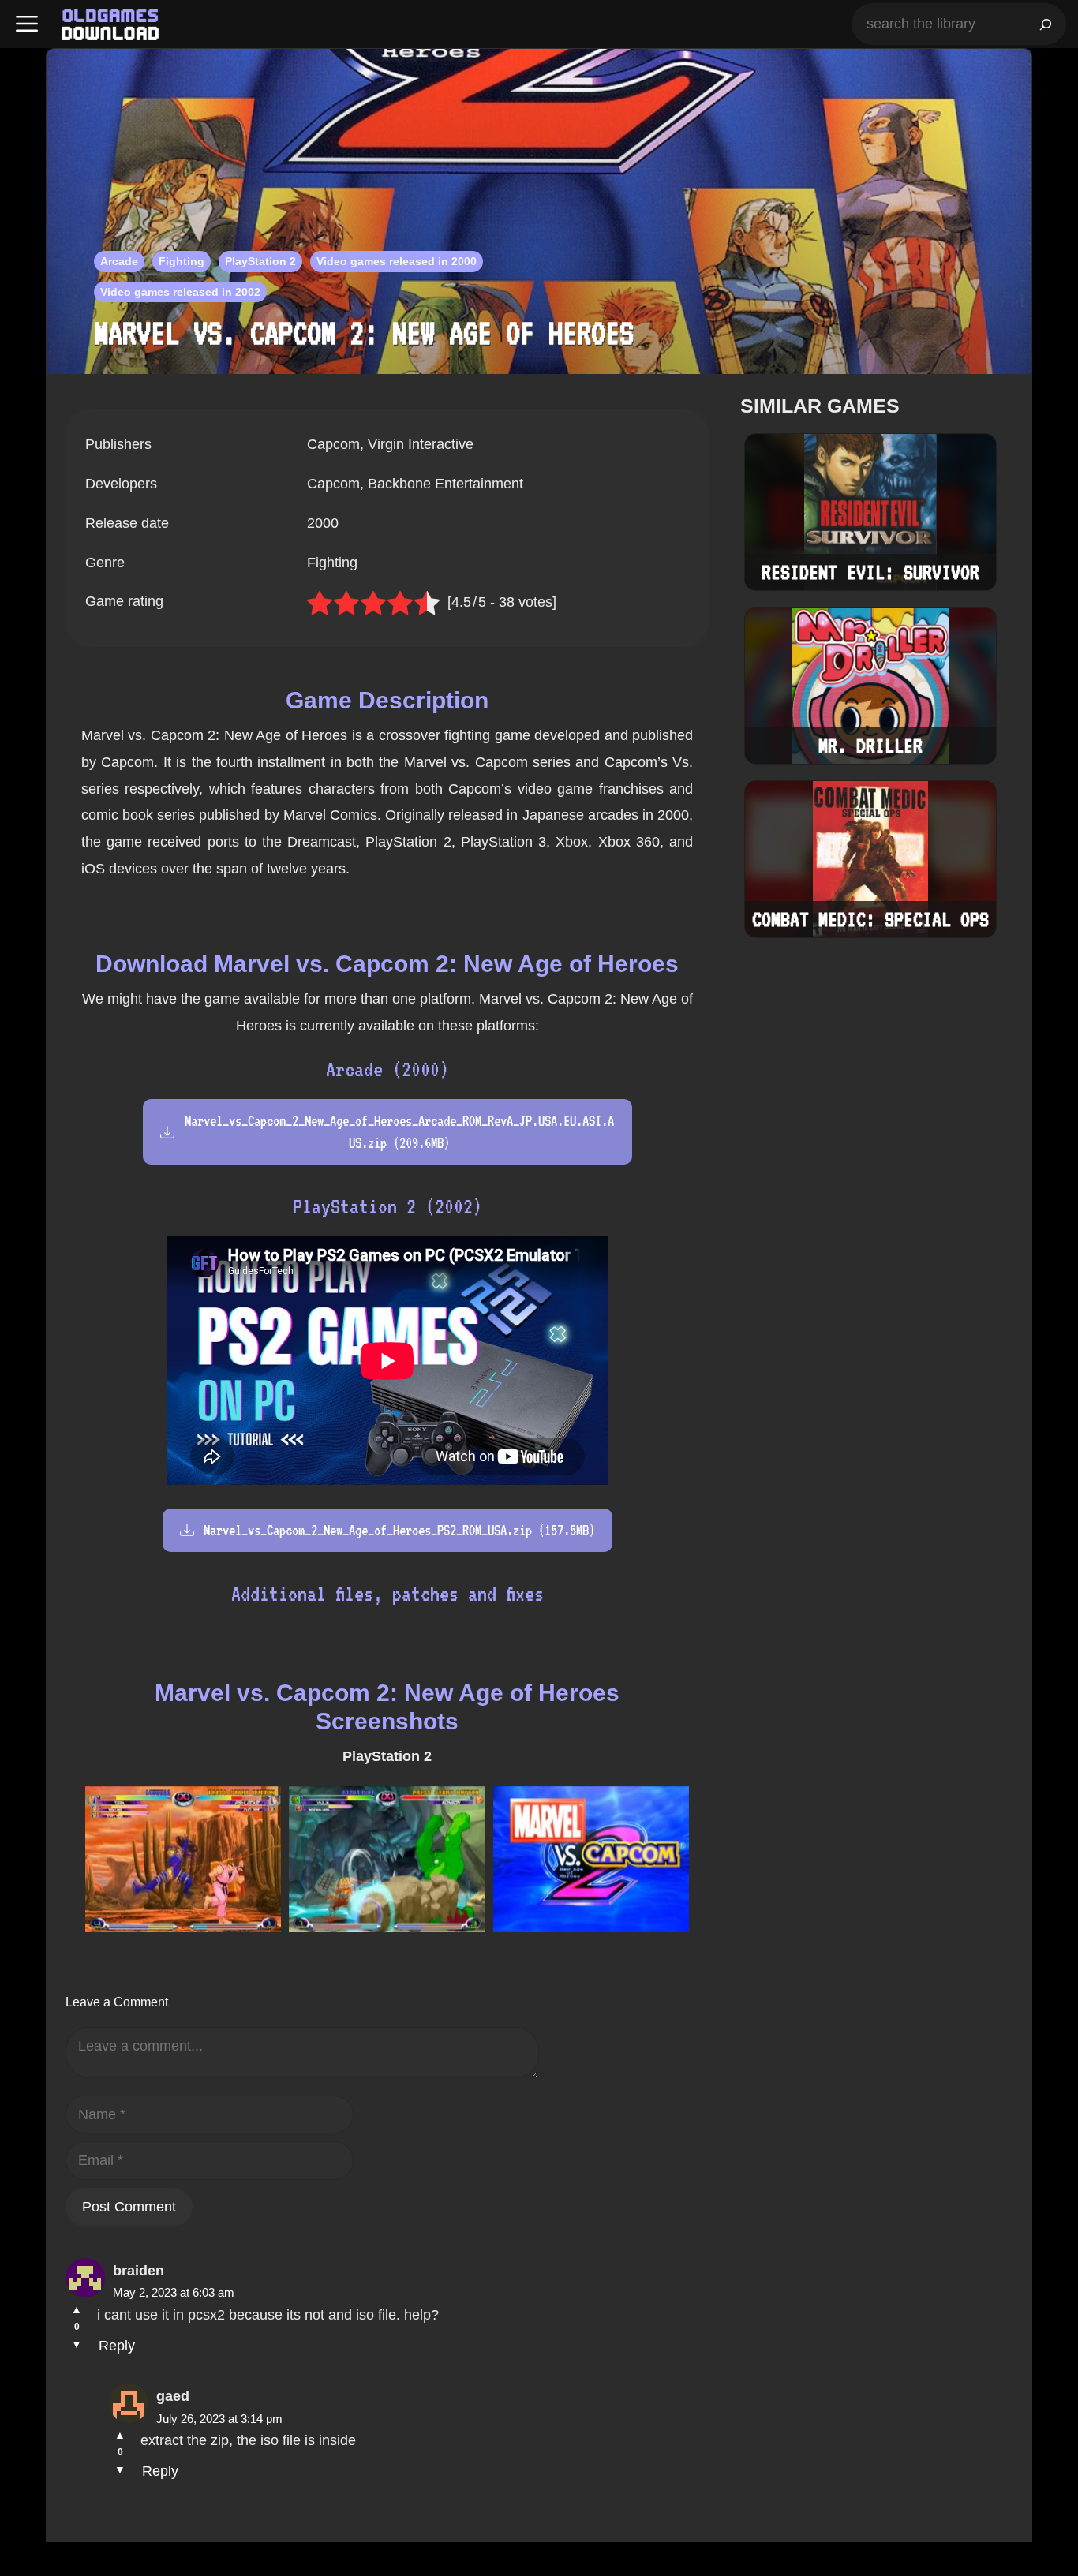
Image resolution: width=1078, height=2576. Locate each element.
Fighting (182, 261)
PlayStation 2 (260, 261)
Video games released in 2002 (180, 292)
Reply (117, 2346)
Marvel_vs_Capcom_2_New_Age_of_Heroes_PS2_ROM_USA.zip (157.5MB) (399, 1530)
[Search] (1046, 24)
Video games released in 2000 (397, 261)
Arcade (119, 261)
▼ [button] (77, 2344)
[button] (27, 24)
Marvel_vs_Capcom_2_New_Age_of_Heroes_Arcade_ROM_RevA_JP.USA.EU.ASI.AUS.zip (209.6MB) (399, 1131)
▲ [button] (77, 2309)
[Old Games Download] (110, 24)
